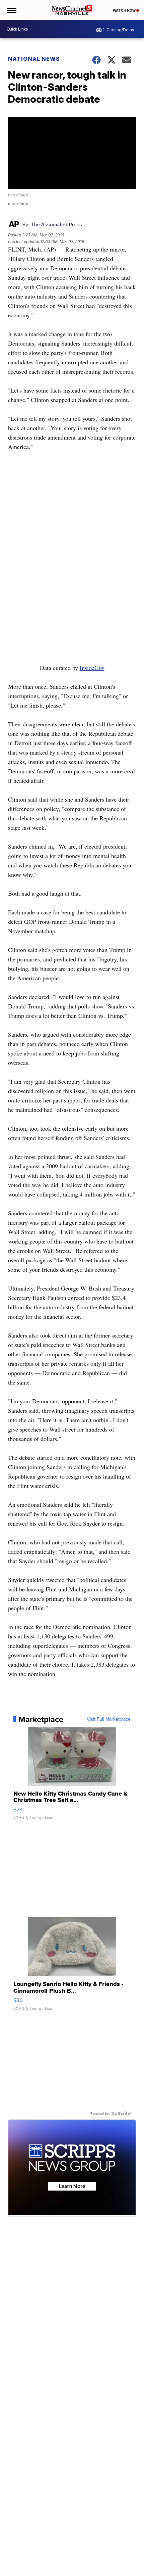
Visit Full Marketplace (109, 1719)
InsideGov (92, 668)
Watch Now (125, 10)
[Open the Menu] (11, 10)
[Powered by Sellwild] (121, 2114)
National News (34, 59)
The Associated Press (56, 224)
